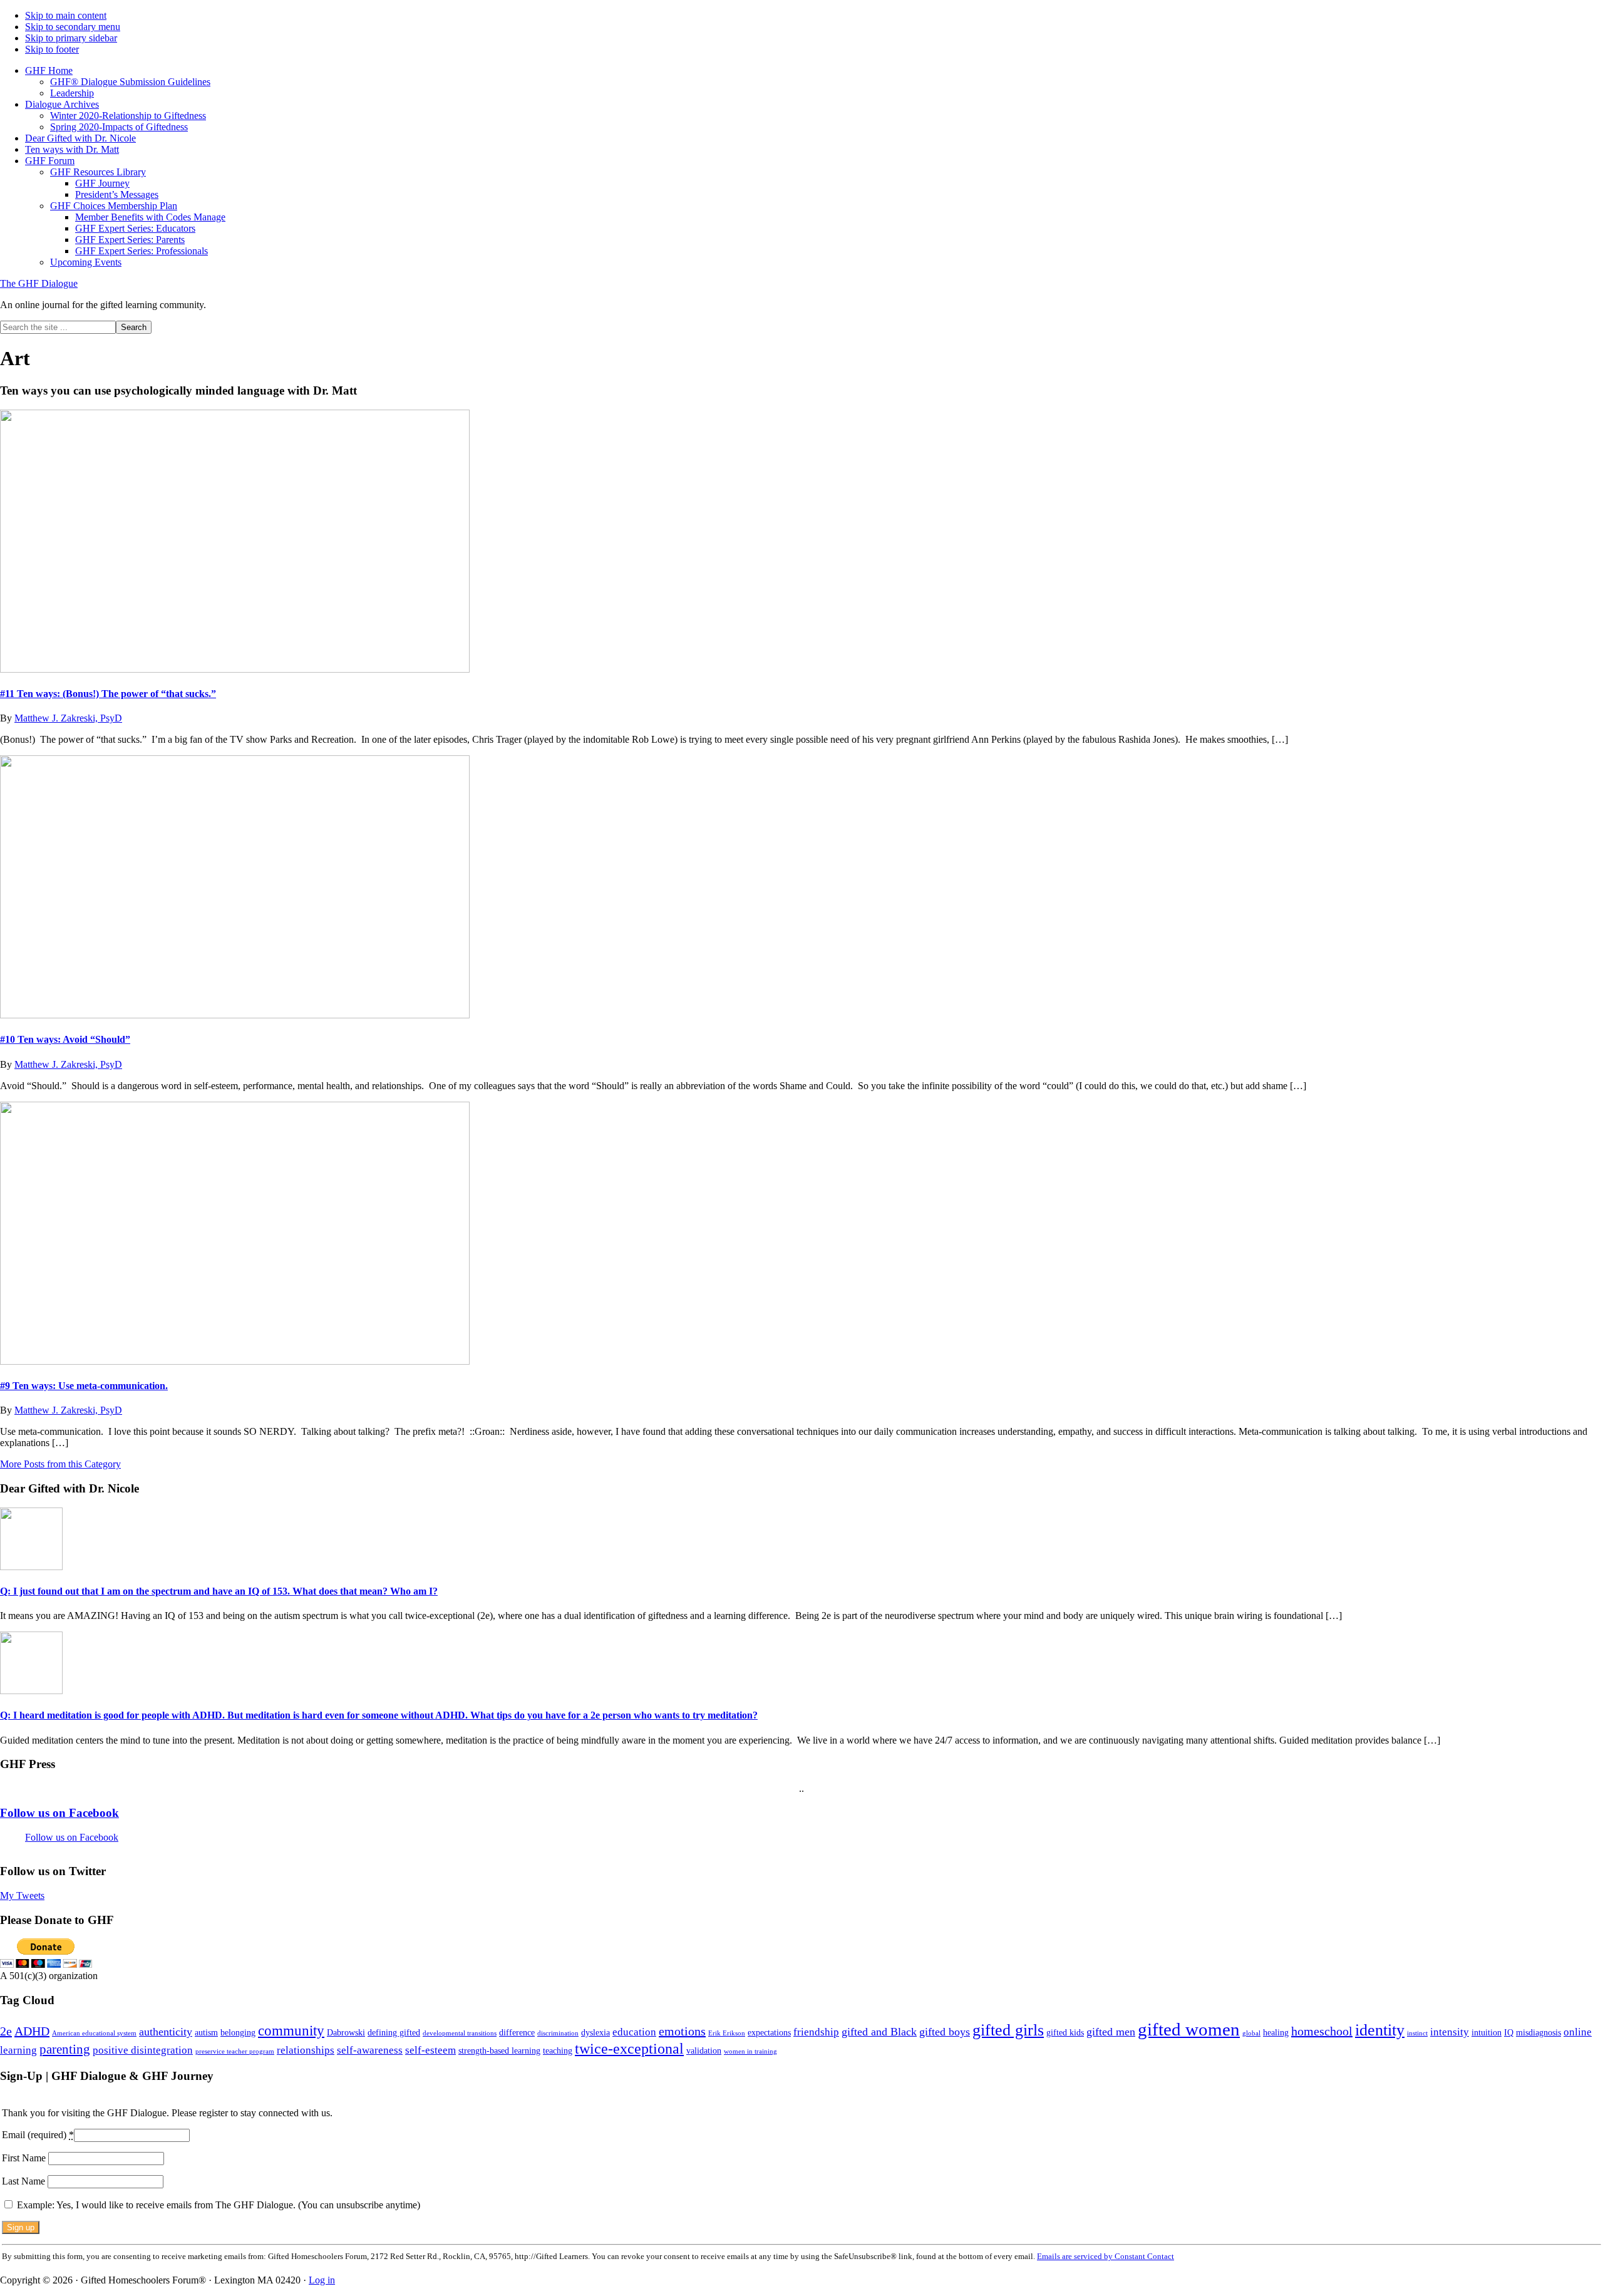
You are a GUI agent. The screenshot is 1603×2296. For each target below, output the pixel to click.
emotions (682, 2031)
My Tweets (22, 1895)
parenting (65, 2049)
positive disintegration (143, 2050)
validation (704, 2050)
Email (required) (38, 2135)
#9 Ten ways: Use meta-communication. (84, 1386)
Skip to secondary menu (73, 27)
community (291, 2030)
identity (1380, 2030)
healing (1276, 2032)
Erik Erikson (727, 2033)
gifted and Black (879, 2032)
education (634, 2032)
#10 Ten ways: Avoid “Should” (65, 1039)
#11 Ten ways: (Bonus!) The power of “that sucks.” (108, 694)
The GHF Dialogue (39, 283)
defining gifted (394, 2032)
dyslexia (595, 2032)
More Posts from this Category (60, 1464)
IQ (1509, 2032)
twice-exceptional (629, 2048)
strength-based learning (499, 2050)
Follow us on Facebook (59, 1813)
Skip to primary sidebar (71, 38)
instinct (1417, 2033)
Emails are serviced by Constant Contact (1106, 2256)
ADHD (32, 2031)
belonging (238, 2032)
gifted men (1111, 2032)
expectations (769, 2032)
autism (206, 2032)
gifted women (1189, 2029)
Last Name (25, 2181)
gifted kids (1065, 2032)
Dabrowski (346, 2032)
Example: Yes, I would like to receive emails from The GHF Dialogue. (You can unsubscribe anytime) (217, 2205)
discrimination (558, 2033)
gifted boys (945, 2032)
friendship (816, 2032)
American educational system (94, 2033)
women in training (750, 2051)
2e (6, 2031)
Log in (322, 2280)
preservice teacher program (235, 2051)
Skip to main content (66, 15)
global (1251, 2033)
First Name (25, 2158)
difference (517, 2032)
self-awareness (370, 2050)
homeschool (1322, 2031)
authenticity (166, 2032)
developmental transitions (460, 2033)
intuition (1487, 2032)
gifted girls (1008, 2030)
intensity (1450, 2032)
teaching (558, 2050)
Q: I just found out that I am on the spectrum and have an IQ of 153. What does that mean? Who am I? (219, 1591)
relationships (306, 2050)
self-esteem (430, 2050)
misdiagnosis (1539, 2032)
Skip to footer (52, 49)
